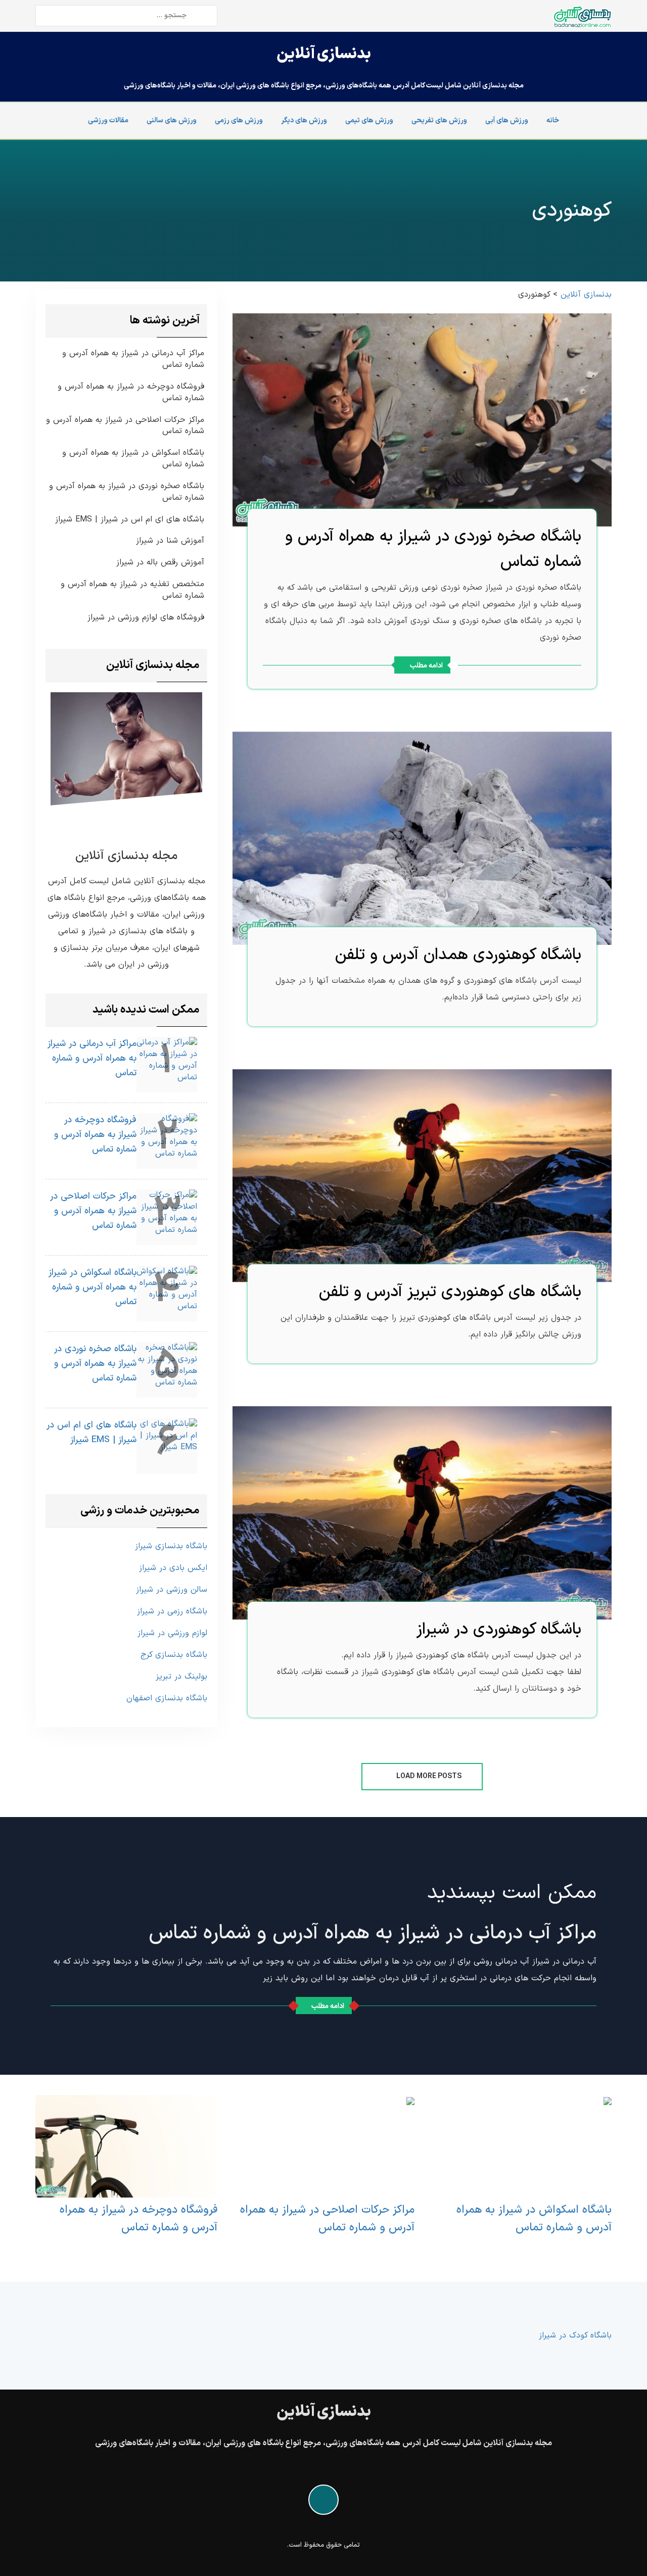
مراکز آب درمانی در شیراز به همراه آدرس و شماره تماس (133, 359)
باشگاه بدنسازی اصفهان (167, 1698)
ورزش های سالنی (172, 121)
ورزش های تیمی (369, 121)
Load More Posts (428, 1776)
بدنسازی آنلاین (324, 54)
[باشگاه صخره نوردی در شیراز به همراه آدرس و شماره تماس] (422, 419)
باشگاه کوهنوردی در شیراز (499, 1630)
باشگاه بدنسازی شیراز (171, 1546)
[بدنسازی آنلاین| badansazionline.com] (582, 16)
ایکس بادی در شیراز (173, 1568)
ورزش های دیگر (304, 121)
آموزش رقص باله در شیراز (160, 563)
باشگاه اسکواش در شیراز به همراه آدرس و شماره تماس (133, 459)
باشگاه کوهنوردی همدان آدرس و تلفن (458, 955)
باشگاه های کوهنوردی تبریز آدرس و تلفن (450, 1292)
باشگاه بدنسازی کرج (174, 1655)
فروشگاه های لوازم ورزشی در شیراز (146, 618)
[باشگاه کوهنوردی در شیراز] (422, 1513)
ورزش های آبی (507, 121)
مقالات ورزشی (108, 121)
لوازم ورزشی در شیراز (172, 1633)
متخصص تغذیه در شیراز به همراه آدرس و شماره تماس (132, 590)
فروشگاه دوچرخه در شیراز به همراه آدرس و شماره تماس (131, 393)
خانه (553, 121)
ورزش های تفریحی (439, 121)
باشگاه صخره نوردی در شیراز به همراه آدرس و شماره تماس (127, 492)
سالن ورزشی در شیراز (172, 1590)
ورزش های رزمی (239, 121)
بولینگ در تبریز (181, 1677)
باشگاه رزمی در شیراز (172, 1611)
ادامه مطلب (426, 666)
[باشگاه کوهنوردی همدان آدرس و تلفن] (422, 838)
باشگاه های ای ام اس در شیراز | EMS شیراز (130, 520)
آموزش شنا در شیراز (170, 541)
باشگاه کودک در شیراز (575, 2335)
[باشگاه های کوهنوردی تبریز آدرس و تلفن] (422, 1175)
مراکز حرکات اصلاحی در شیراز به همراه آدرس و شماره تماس (125, 426)
